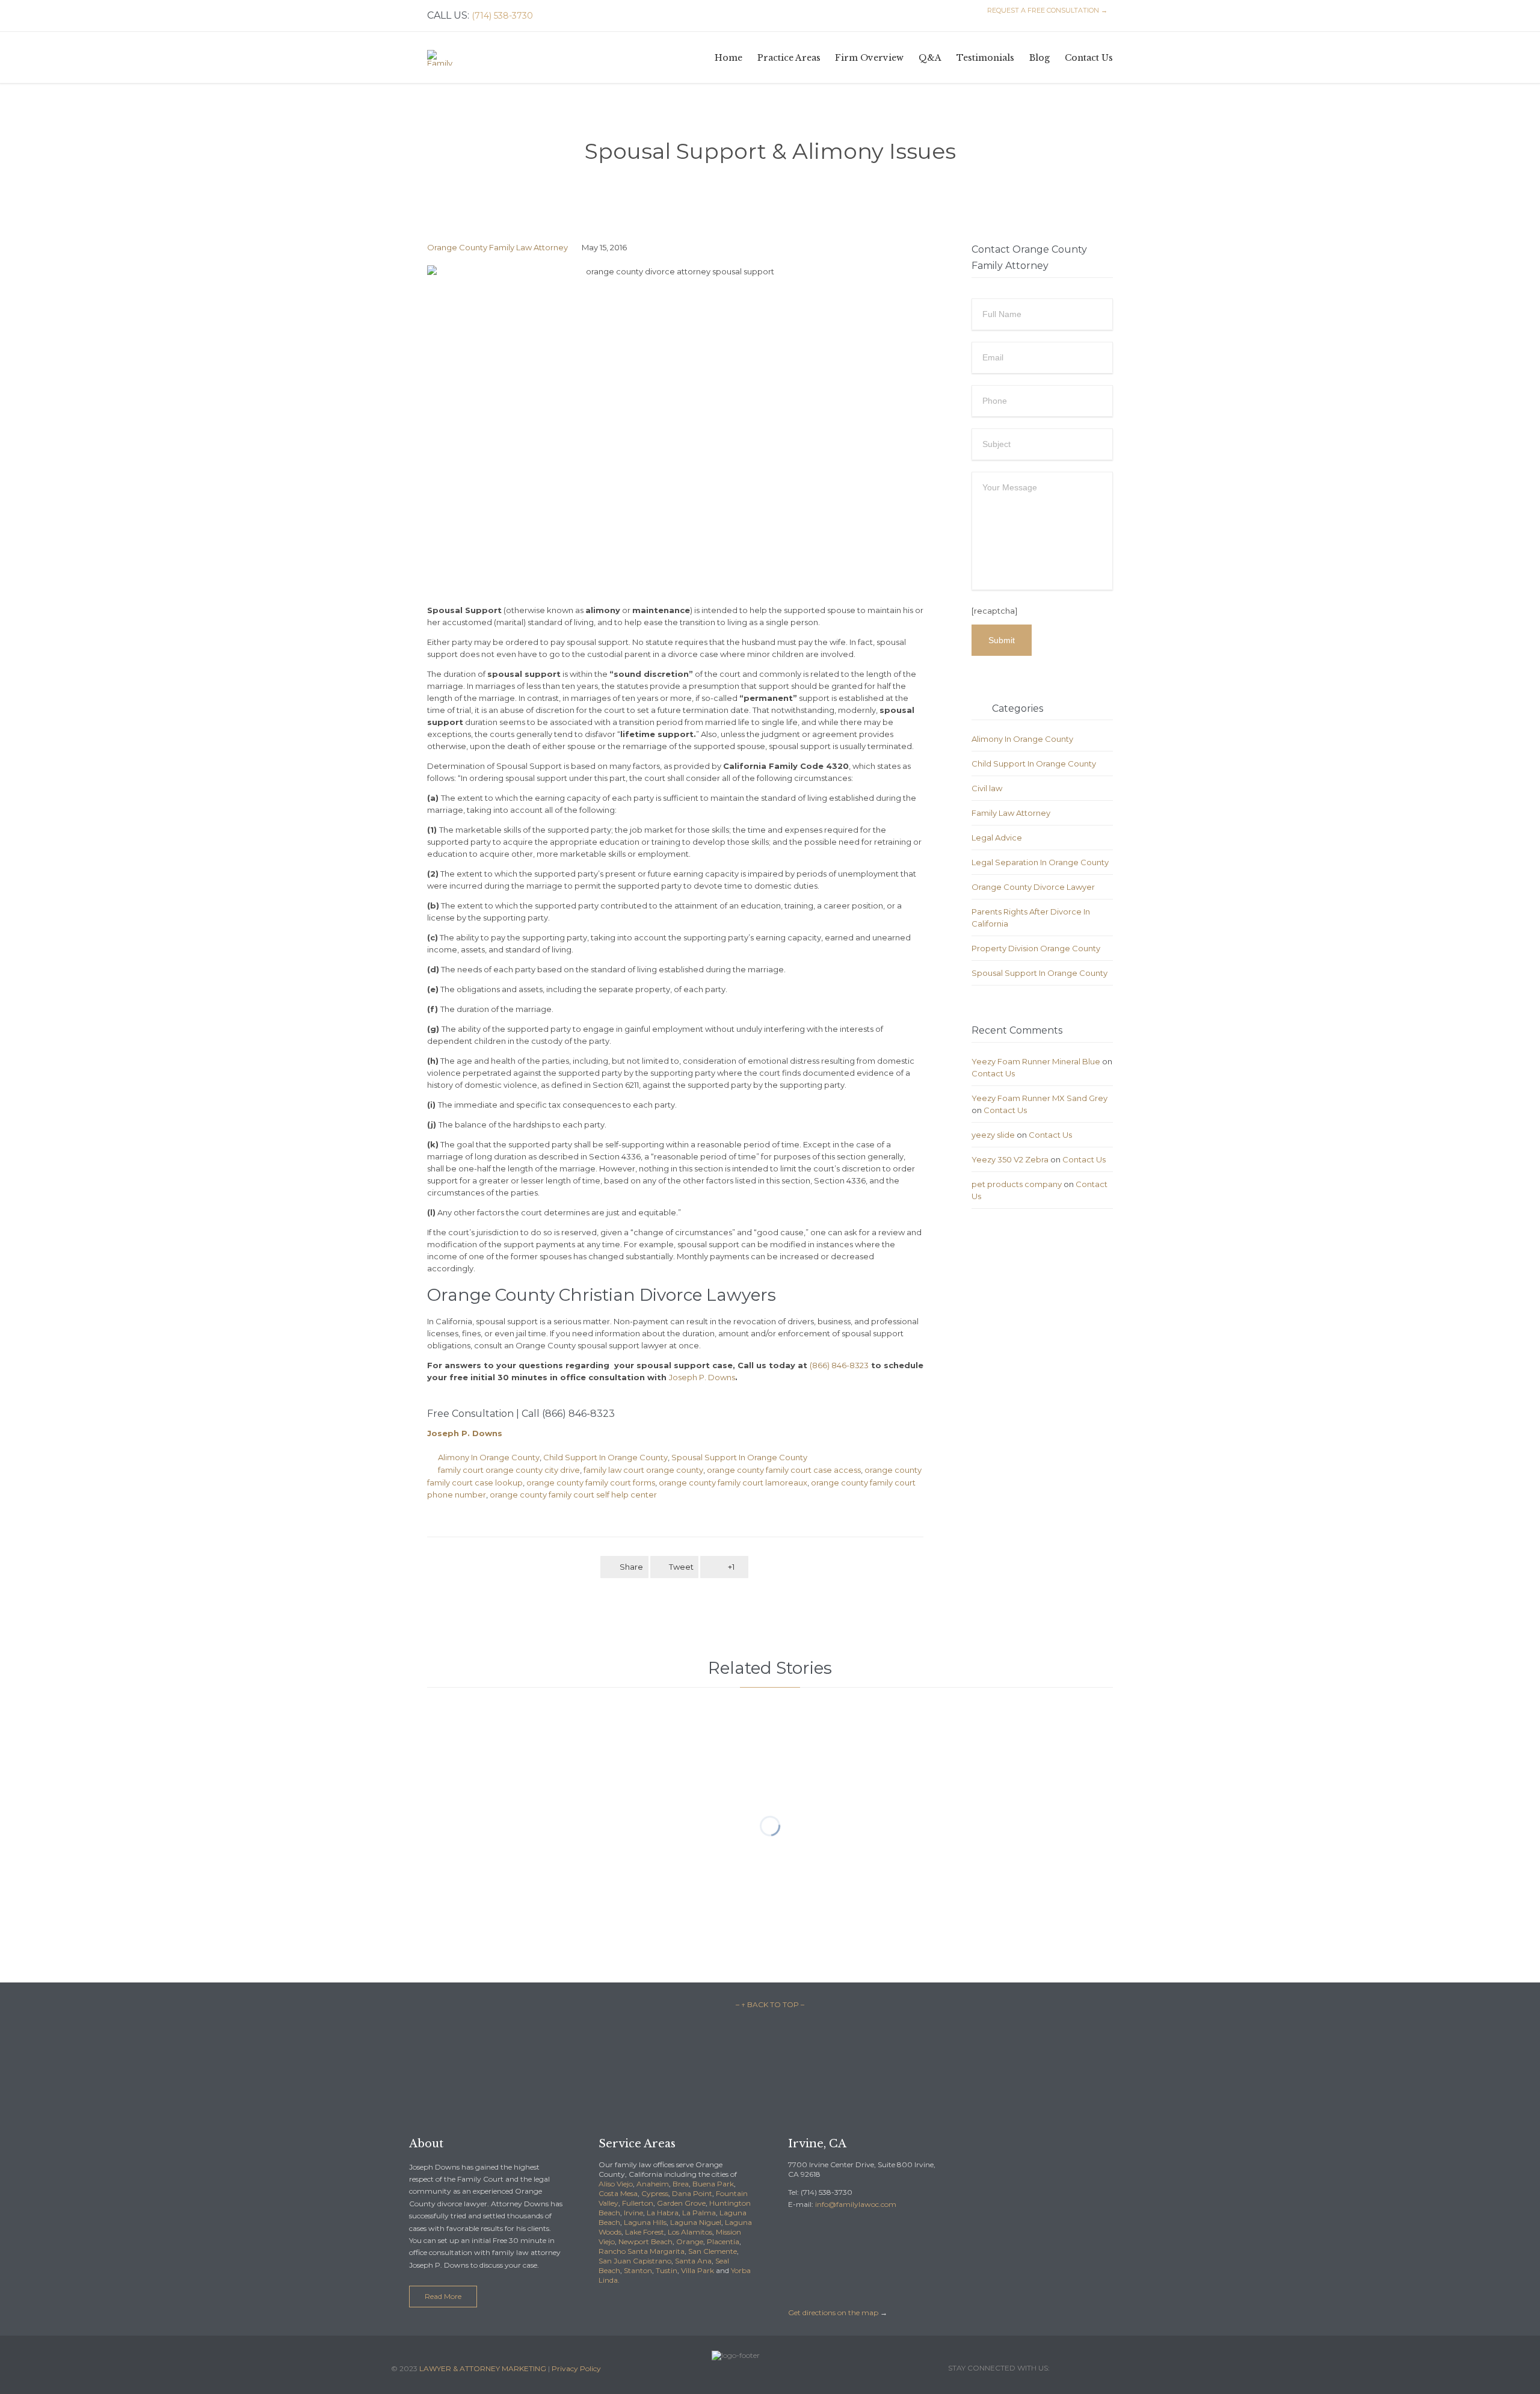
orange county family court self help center (573, 1495)
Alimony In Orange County (489, 1457)
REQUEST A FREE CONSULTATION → (1046, 10)
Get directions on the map (833, 2312)
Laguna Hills (645, 2222)
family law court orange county (643, 1470)
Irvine (633, 2213)
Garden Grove (681, 2203)
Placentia (723, 2241)
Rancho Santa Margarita (642, 2251)
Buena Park (713, 2184)
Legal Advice (997, 838)
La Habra (663, 2213)
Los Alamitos (690, 2232)
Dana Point (692, 2193)
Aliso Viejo (616, 2184)
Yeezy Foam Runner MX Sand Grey (1039, 1098)
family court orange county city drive (509, 1470)
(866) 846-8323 (839, 1365)
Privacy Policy (576, 2368)
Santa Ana (693, 2261)
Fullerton (638, 2203)
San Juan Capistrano (635, 2261)
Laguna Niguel (696, 2222)
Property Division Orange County (1036, 948)
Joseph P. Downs (702, 1377)
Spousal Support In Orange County (739, 1457)
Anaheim (653, 2184)
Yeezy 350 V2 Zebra (1010, 1159)
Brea (681, 2184)
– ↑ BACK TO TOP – (770, 2004)
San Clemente (713, 2251)
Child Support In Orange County (605, 1457)
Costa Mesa (618, 2193)
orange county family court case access (784, 1470)
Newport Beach (645, 2241)
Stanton (638, 2270)
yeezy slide (993, 1135)
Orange (690, 2241)
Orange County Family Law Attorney (497, 247)
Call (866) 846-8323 (568, 1414)
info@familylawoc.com (856, 2204)
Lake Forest (645, 2232)
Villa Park (698, 2270)
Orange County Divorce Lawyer (1033, 887)
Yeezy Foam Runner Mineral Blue (1036, 1061)
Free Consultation (472, 1414)
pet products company (1017, 1184)
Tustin (667, 2270)
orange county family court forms (591, 1482)
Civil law (987, 788)
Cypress (655, 2193)
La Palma (699, 2213)
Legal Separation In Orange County (1040, 862)
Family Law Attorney (1011, 813)
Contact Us (993, 1073)
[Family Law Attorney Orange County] (444, 57)
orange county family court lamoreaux (733, 1482)
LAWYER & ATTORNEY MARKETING (483, 2368)
